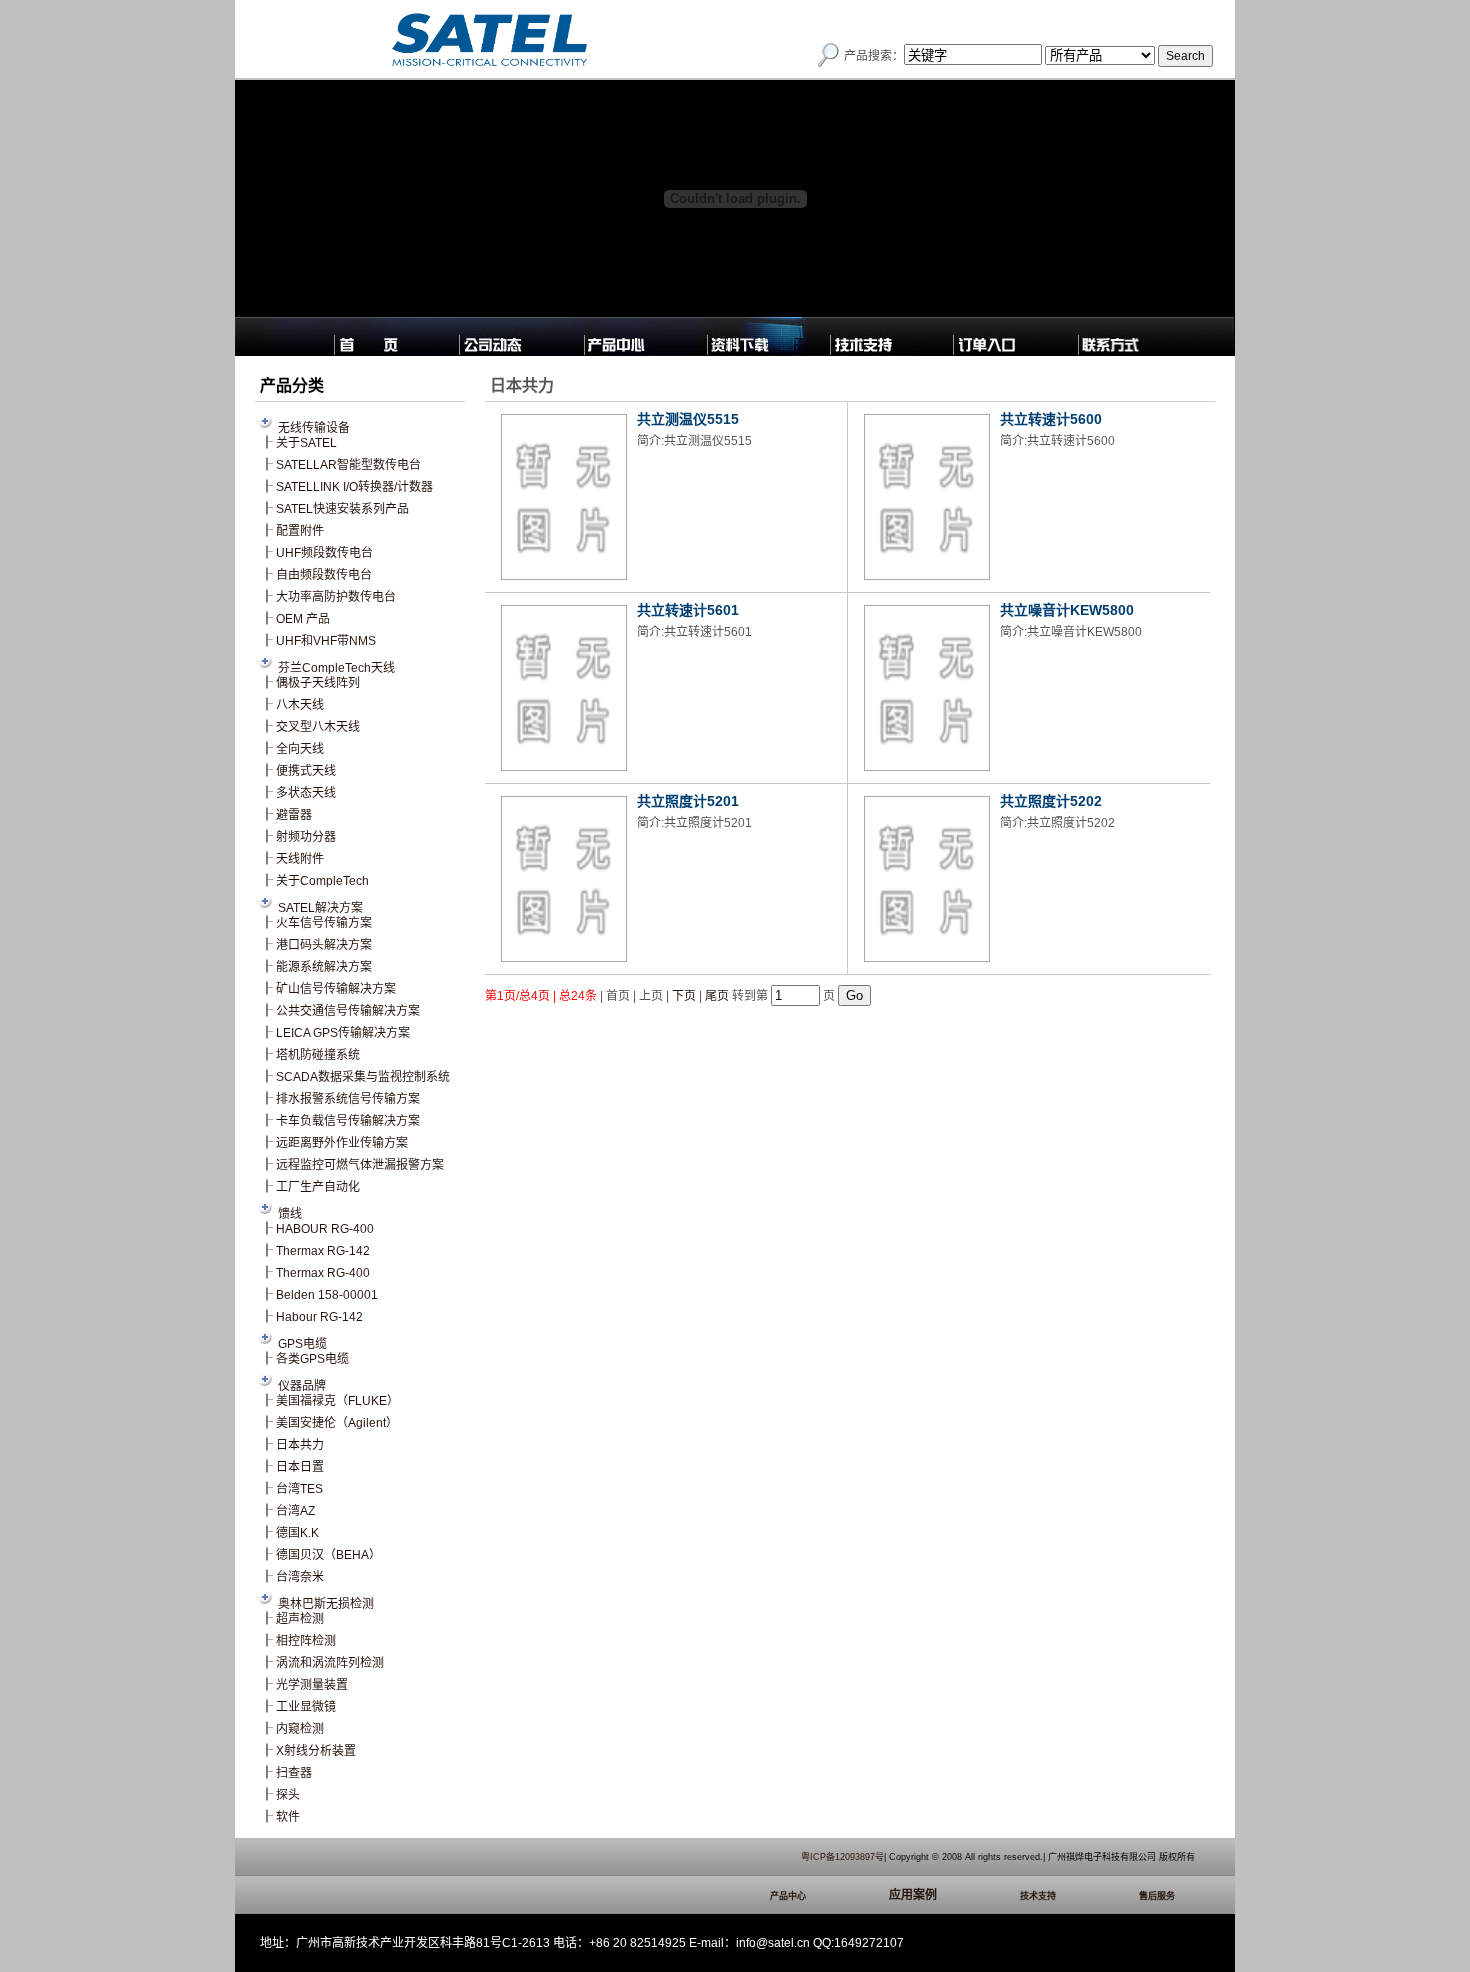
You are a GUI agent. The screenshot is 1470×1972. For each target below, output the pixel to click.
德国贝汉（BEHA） (328, 1555)
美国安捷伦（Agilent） (337, 1423)
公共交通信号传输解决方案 (348, 1011)
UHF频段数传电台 (324, 553)
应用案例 (913, 1895)
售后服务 (1157, 1896)
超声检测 (300, 1619)
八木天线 (300, 705)
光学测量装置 (312, 1685)
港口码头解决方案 (324, 945)
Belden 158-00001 (327, 1295)
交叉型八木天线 (318, 727)
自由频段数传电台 (324, 575)
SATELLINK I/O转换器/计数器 (354, 487)
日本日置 (300, 1467)
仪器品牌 (302, 1386)
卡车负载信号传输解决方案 (348, 1121)
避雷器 (294, 815)
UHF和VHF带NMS (326, 641)
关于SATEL (306, 443)
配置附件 (300, 531)
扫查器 (294, 1773)
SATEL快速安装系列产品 (342, 509)
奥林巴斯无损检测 (326, 1604)
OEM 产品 (303, 619)
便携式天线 (306, 771)
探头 (288, 1795)
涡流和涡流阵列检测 (330, 1663)
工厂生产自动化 (318, 1187)
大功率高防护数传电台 (336, 597)
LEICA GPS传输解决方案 (343, 1033)
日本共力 (300, 1445)
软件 (288, 1817)
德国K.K (297, 1533)
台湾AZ (295, 1511)
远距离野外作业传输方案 (342, 1143)
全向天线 (300, 749)
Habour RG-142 (319, 1317)
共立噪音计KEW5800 (1067, 610)
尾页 (717, 996)
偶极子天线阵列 (318, 683)
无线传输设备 (314, 428)
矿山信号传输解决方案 (336, 989)
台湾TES (299, 1489)
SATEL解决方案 (320, 908)
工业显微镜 (306, 1707)
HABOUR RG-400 (325, 1229)
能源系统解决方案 (324, 967)
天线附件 (300, 859)
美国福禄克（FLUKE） (337, 1401)
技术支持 (1038, 1896)
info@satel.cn (773, 1943)
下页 (684, 996)
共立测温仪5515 (688, 419)
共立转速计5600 (1051, 419)
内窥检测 (300, 1729)
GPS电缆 (302, 1344)
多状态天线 (306, 793)
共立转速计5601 (688, 610)
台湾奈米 (300, 1577)
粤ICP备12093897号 (842, 1857)
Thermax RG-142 (323, 1251)
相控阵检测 (306, 1641)
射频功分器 (306, 837)
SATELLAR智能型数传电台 (348, 465)
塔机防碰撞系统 (318, 1055)
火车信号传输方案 (324, 923)
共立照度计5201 (688, 801)
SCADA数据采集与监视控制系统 (363, 1077)
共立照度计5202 (1051, 801)
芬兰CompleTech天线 (336, 668)
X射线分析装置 (316, 1751)
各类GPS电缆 (312, 1359)
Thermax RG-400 (323, 1273)
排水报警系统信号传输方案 (348, 1099)
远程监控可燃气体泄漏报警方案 (360, 1165)
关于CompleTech (322, 881)
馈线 (290, 1214)
